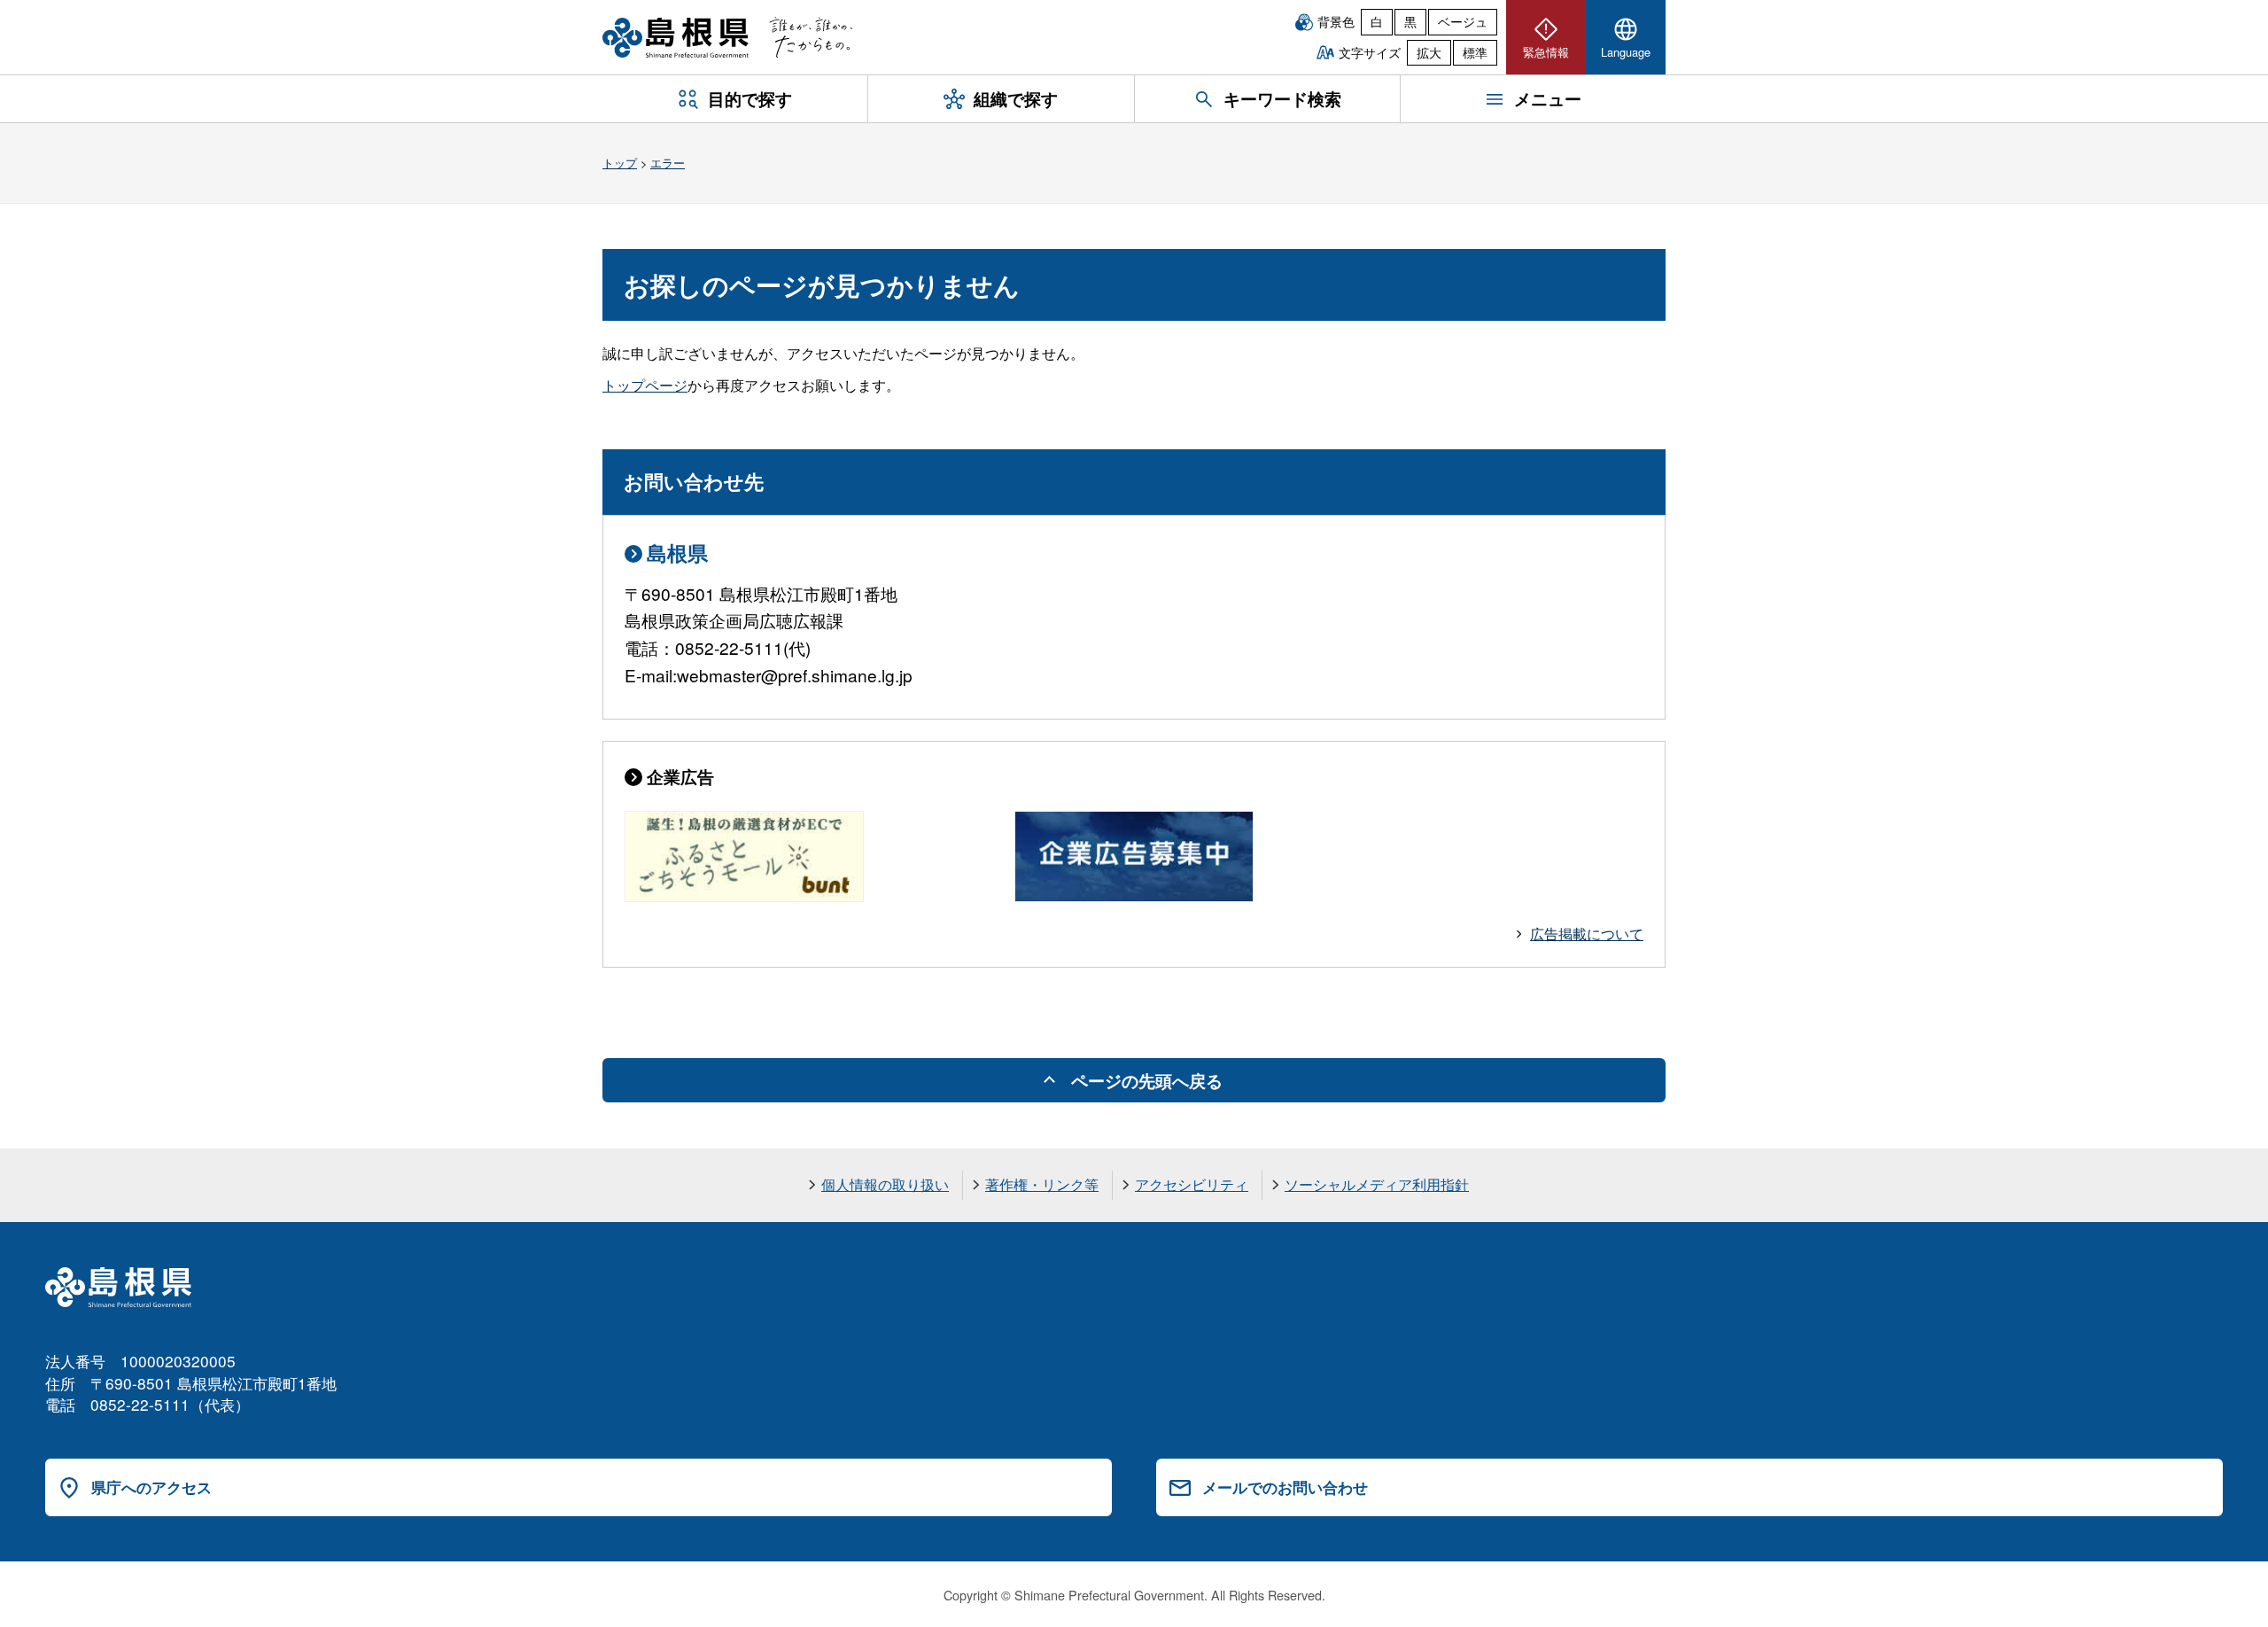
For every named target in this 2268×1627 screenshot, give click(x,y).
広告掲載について (1587, 934)
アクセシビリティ (1192, 1184)
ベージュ (1463, 21)
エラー (668, 163)
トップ (620, 163)
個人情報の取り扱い (885, 1184)
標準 (1475, 52)
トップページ (645, 385)
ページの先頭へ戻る (1147, 1080)
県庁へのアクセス (151, 1487)
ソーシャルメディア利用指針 (1377, 1184)
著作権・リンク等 (1042, 1184)
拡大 (1429, 52)
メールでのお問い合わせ (1285, 1487)
